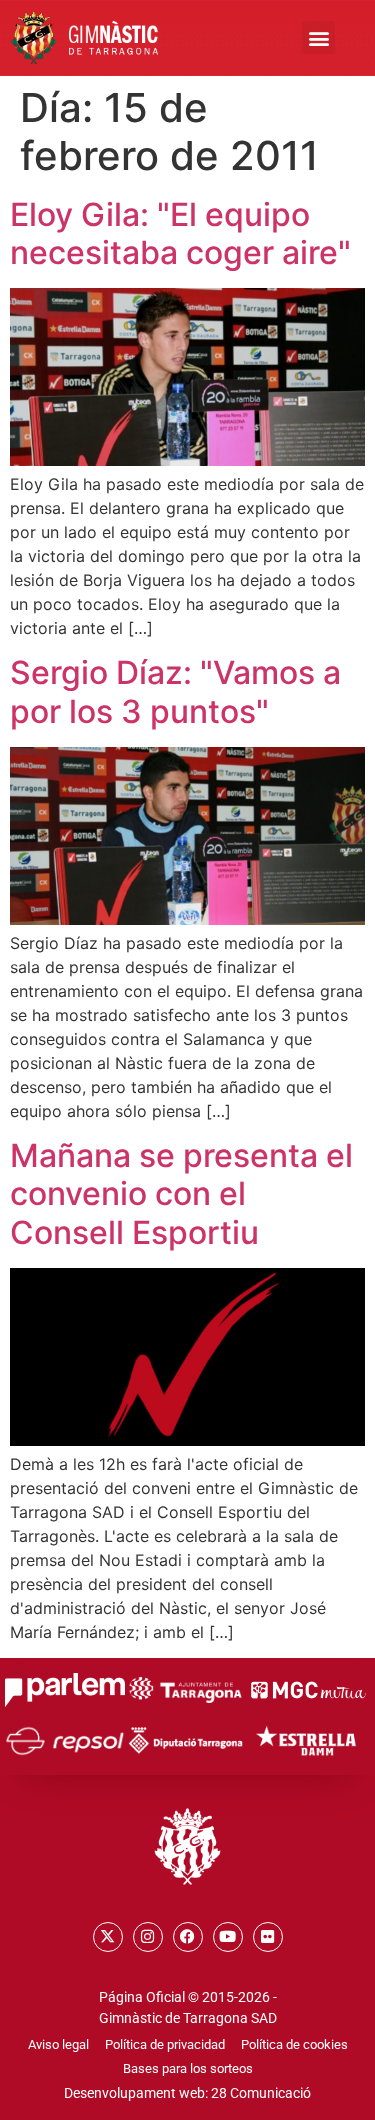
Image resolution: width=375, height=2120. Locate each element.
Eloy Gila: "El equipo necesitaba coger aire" (180, 233)
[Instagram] (148, 1937)
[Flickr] (268, 1937)
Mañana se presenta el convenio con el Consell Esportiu (181, 1194)
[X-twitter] (108, 1937)
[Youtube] (228, 1937)
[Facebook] (188, 1937)
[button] (318, 37)
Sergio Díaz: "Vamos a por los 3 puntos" (175, 691)
